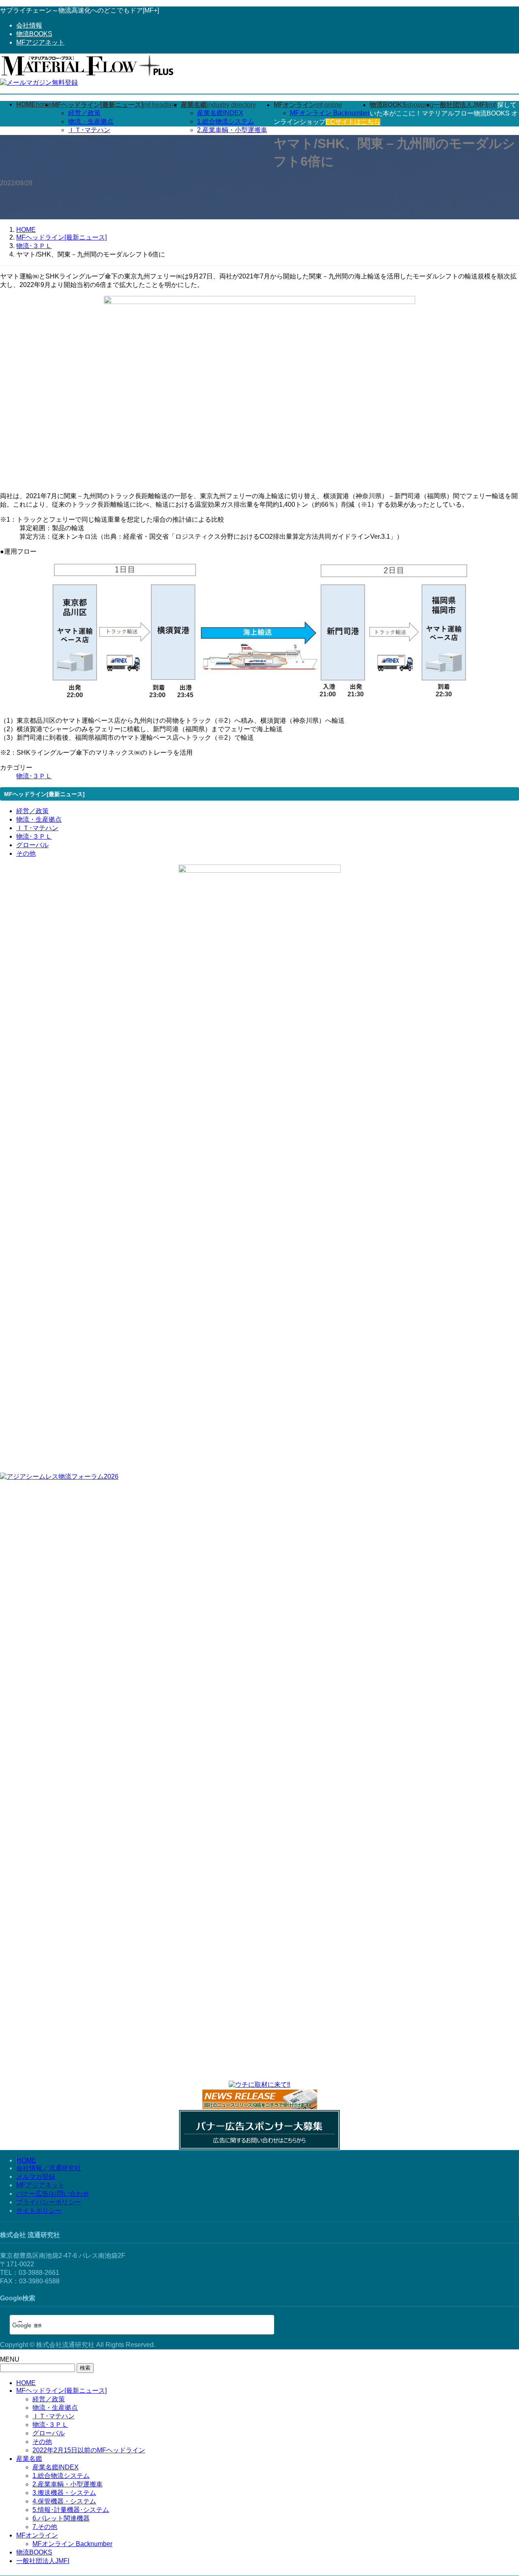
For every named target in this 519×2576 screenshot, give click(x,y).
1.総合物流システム (226, 121)
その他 (26, 853)
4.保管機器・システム (64, 2501)
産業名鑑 (29, 2459)
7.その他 (45, 2527)
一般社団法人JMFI (43, 2561)
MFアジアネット (40, 42)
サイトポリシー (39, 2211)
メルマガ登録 (36, 2177)
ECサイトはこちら (353, 122)
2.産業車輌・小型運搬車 (232, 130)
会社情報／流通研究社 (49, 2168)
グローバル (32, 845)
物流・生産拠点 (91, 121)
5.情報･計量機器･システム (71, 2510)
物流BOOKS (34, 34)
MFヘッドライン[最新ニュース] (61, 2391)
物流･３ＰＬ (34, 776)
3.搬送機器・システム (64, 2493)
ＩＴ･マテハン (89, 130)
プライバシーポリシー (49, 2202)
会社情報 (29, 25)
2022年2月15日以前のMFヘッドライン (89, 2450)
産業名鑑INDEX (220, 113)
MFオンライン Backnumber (330, 113)
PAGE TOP (500, 2490)
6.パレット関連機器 (61, 2518)
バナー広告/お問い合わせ (53, 2194)
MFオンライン (37, 2535)
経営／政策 (84, 113)
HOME (26, 2160)
